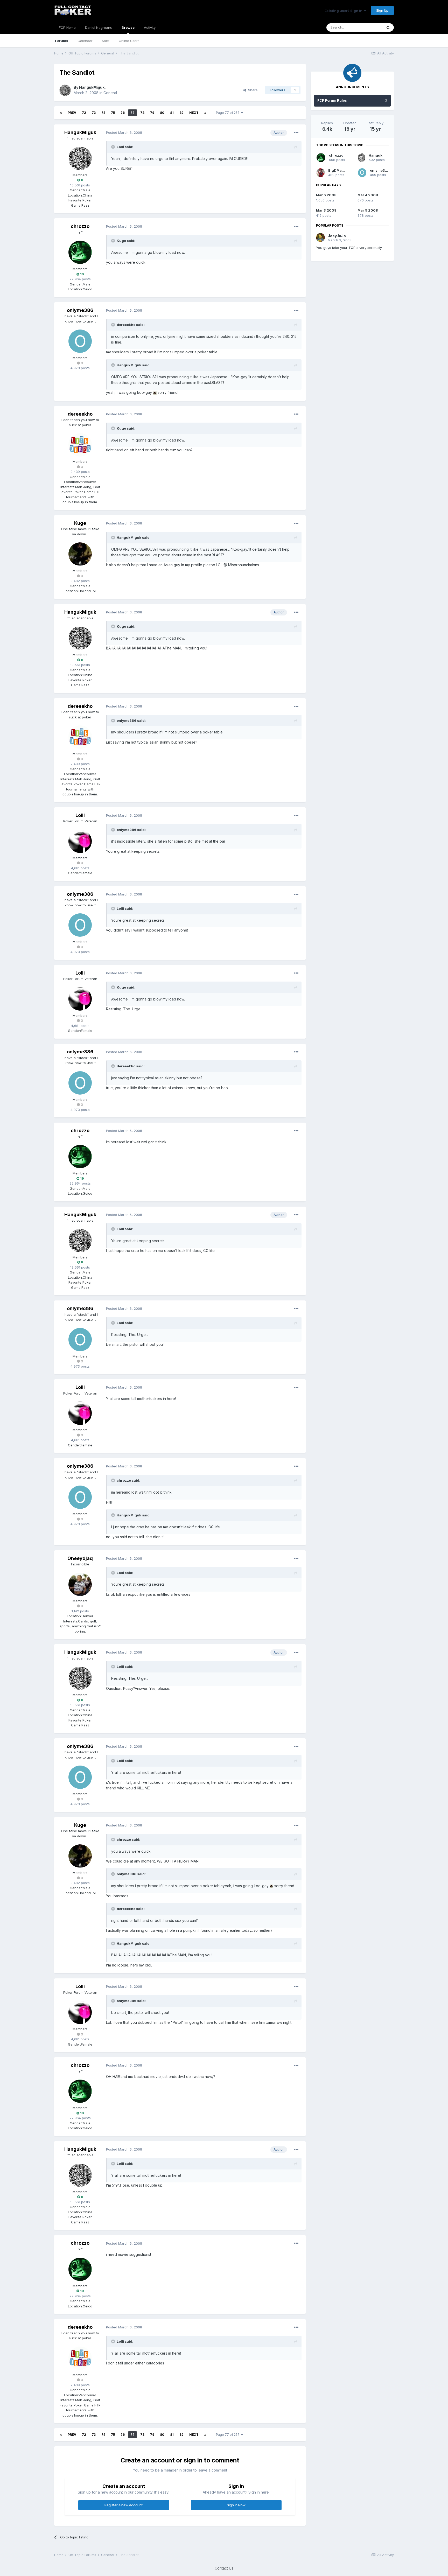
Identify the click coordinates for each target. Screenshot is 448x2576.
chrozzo (80, 226)
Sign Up (382, 10)
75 (113, 113)
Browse (128, 27)
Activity (150, 27)
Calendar (85, 41)
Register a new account (124, 2505)
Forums (62, 41)
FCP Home (67, 27)
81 (172, 113)
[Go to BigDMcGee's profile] (321, 173)
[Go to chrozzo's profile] (80, 252)
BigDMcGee (338, 170)
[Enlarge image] (155, 392)
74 (103, 113)
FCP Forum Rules (332, 100)
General (110, 93)
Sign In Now (236, 2505)
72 (84, 113)
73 (94, 113)
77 (132, 113)
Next (194, 113)
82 (181, 113)
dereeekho (80, 414)
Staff (106, 41)
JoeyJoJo (337, 236)
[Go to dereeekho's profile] (80, 445)
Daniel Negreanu (99, 27)
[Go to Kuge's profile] (80, 554)
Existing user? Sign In (344, 11)
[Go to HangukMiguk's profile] (65, 90)
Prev (72, 113)
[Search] (388, 27)
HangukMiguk (92, 87)
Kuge (80, 523)
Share (252, 90)
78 (142, 113)
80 (162, 113)
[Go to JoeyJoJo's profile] (320, 237)
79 (152, 113)
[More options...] (296, 133)
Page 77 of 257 (229, 113)
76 (123, 113)
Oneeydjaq (80, 1558)
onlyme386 (80, 310)
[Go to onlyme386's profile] (80, 341)
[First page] (61, 113)
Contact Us (224, 2568)
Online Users (129, 41)
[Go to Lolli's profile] (80, 841)
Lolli (80, 815)
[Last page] (205, 113)
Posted (124, 132)
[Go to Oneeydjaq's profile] (80, 1584)
